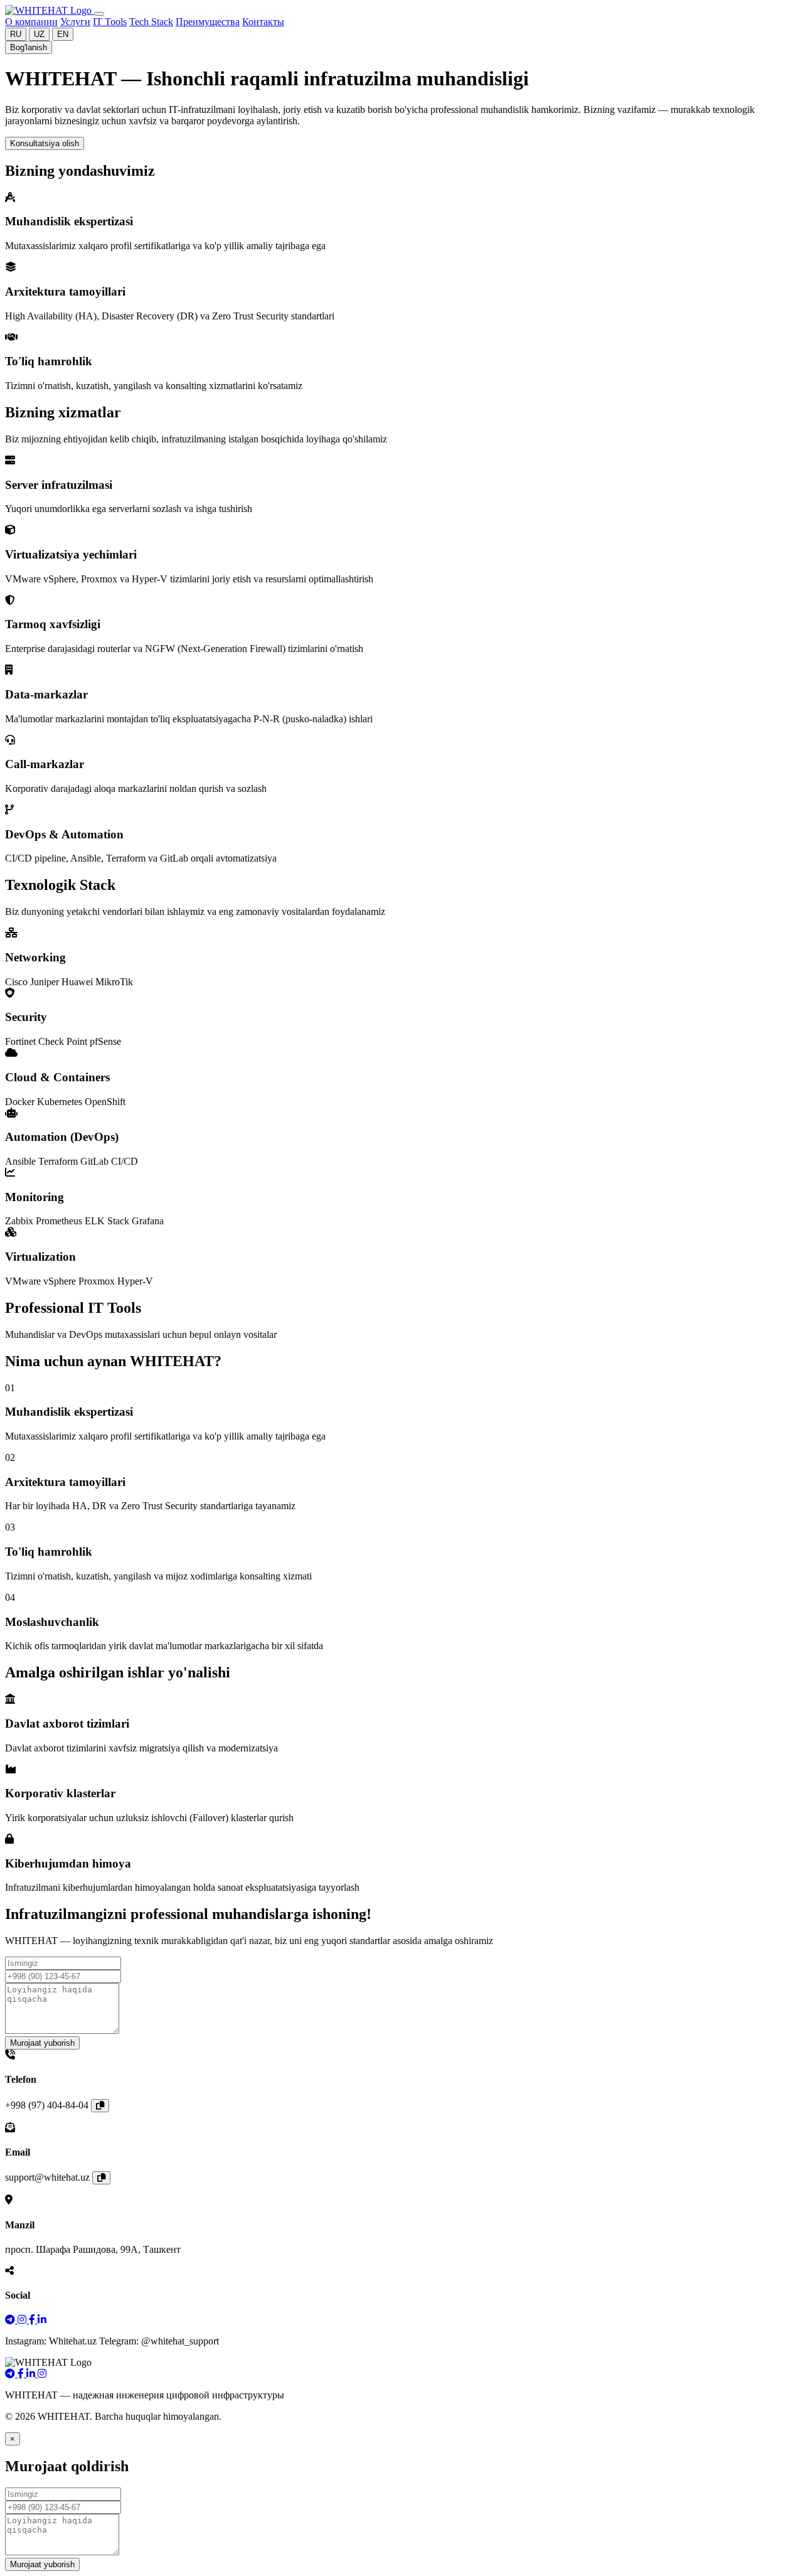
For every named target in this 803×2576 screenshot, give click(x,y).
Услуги (75, 22)
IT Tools (110, 22)
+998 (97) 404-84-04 (47, 2105)
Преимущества (208, 22)
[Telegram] (11, 2320)
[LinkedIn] (42, 2320)
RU (16, 34)
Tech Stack (151, 22)
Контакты (263, 22)
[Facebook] (33, 2320)
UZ (39, 34)
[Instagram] (23, 2320)
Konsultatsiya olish (45, 143)
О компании (31, 22)
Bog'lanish (29, 47)
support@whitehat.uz (47, 2177)
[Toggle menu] (99, 14)
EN (63, 34)
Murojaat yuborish (42, 2043)
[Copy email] (101, 2178)
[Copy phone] (100, 2106)
